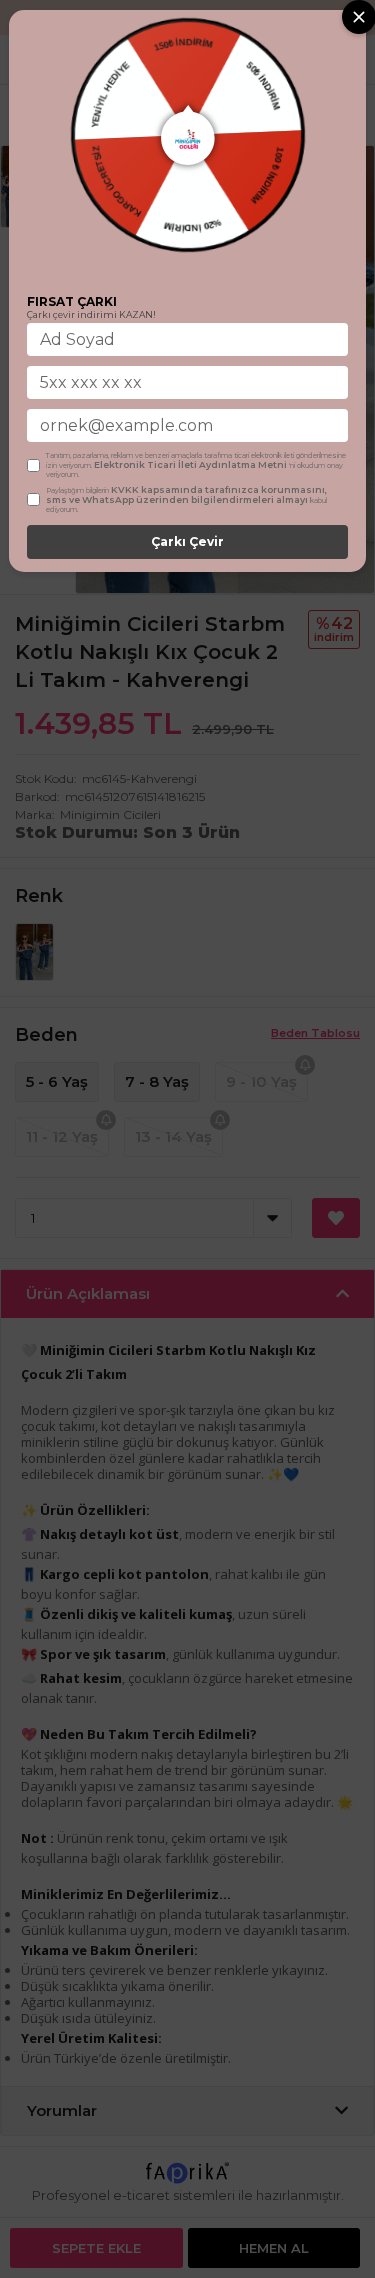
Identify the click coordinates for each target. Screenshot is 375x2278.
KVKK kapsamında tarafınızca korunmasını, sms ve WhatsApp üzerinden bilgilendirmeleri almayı (186, 495)
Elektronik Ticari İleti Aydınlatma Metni (190, 464)
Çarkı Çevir (187, 541)
